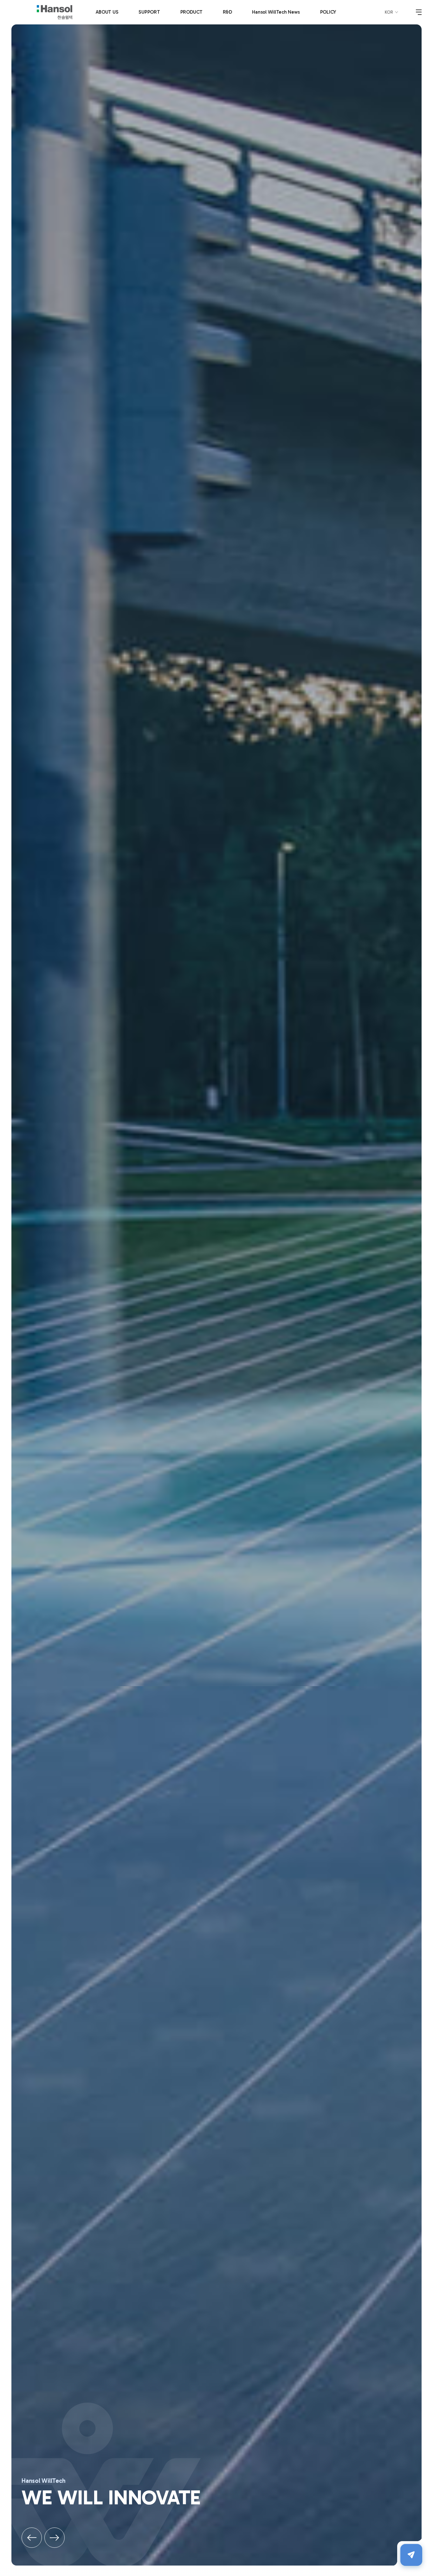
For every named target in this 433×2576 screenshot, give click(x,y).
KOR (389, 12)
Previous (32, 2538)
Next (55, 2538)
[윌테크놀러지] (55, 12)
